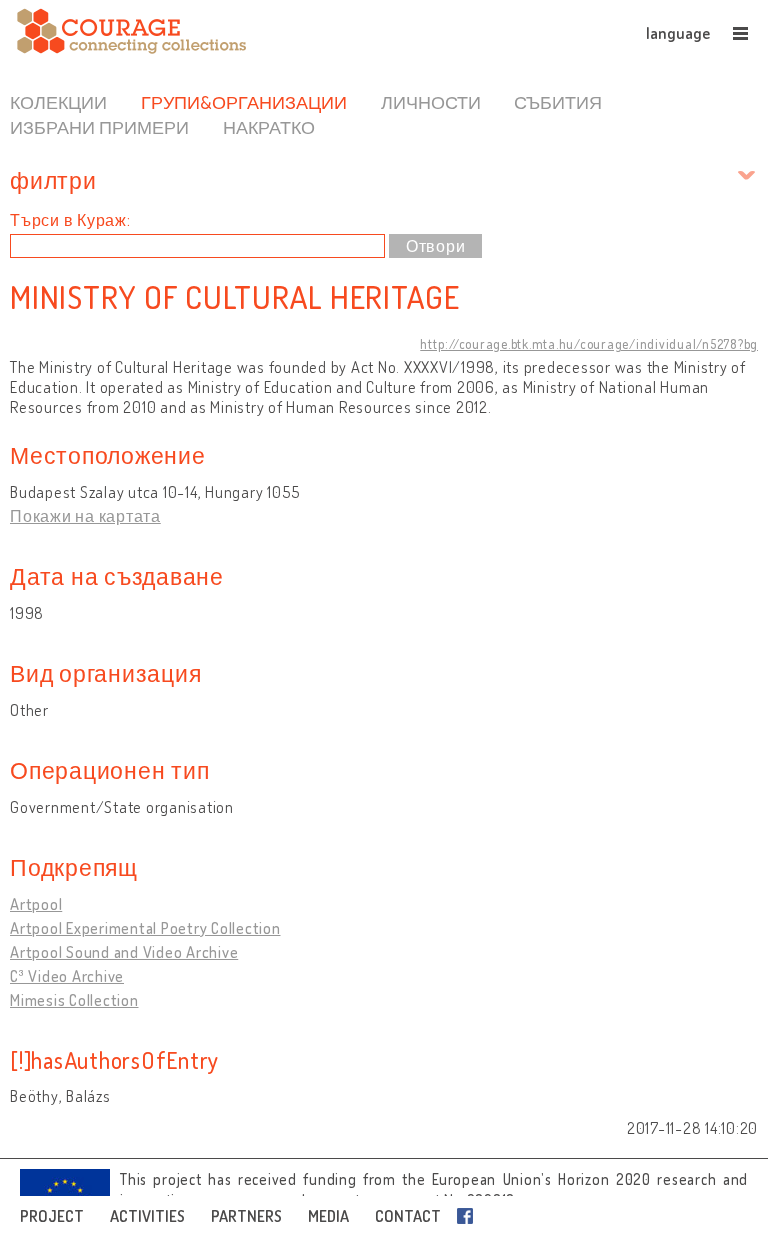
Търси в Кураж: (70, 220)
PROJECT (52, 1216)
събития (558, 102)
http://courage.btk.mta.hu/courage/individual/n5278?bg (589, 344)
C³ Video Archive (67, 976)
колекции (58, 102)
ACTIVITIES (147, 1216)
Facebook (469, 1216)
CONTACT (408, 1216)
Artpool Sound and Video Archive (124, 952)
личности (431, 102)
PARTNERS (246, 1216)
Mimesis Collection (74, 1000)
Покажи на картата (85, 516)
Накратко (269, 127)
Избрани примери (99, 127)
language (678, 33)
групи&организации (244, 102)
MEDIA (328, 1216)
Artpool (36, 904)
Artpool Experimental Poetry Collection (145, 928)
